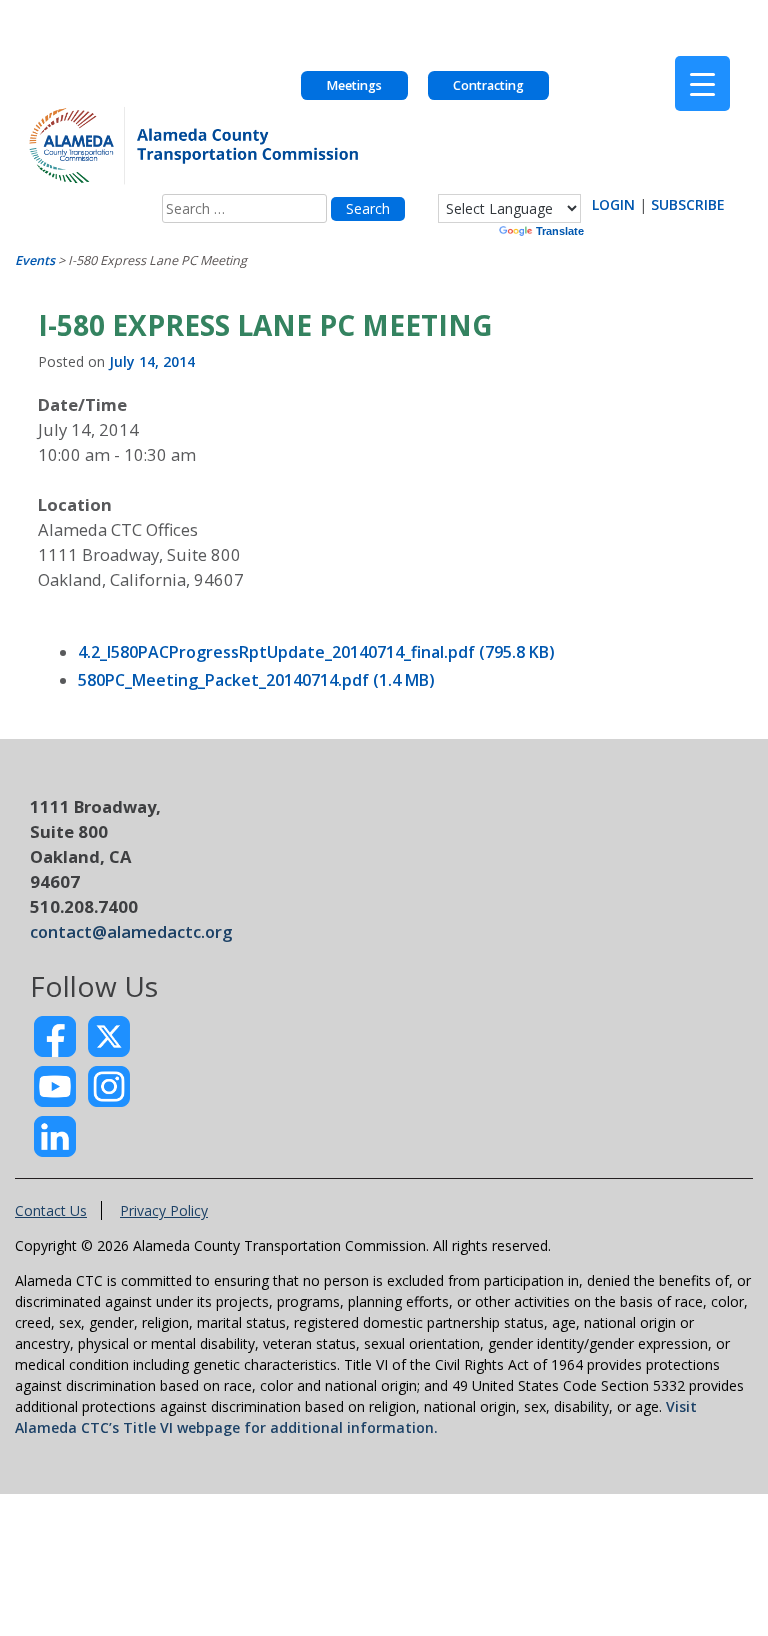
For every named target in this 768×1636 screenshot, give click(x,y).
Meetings (354, 85)
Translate (560, 231)
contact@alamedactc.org (131, 931)
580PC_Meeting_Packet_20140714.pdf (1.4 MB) (256, 680)
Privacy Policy (164, 1210)
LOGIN (613, 204)
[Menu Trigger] (702, 83)
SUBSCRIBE (688, 204)
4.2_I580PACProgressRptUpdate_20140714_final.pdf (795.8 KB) (316, 652)
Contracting (488, 85)
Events (35, 260)
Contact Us (51, 1210)
